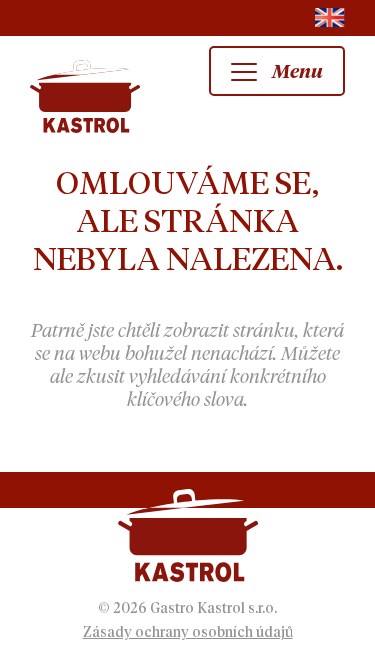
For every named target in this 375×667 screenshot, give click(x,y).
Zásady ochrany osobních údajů (188, 633)
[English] (330, 18)
